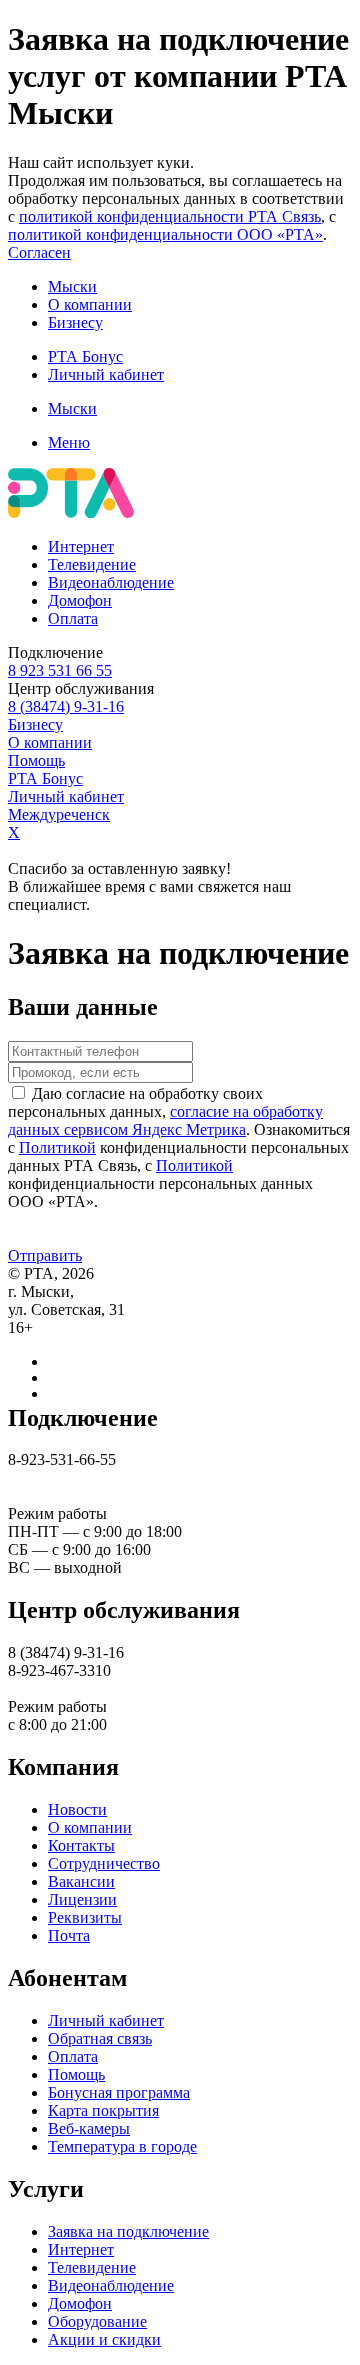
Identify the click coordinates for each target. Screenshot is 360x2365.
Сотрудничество (104, 1863)
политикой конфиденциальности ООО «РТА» (165, 234)
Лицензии (82, 1899)
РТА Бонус (85, 356)
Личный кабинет (106, 374)
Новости (77, 1809)
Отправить (45, 1255)
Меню (69, 442)
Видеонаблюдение (111, 582)
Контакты (81, 1845)
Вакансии (81, 1881)
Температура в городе (122, 2146)
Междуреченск (59, 814)
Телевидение (92, 564)
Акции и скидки (104, 2339)
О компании (90, 304)
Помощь (36, 760)
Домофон (80, 600)
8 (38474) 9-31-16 (66, 706)
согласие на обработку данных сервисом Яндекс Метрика (165, 1120)
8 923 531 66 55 (60, 670)
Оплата (73, 618)
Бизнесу (75, 322)
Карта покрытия (103, 2110)
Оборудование (97, 2321)
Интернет (81, 546)
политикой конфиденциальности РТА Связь (170, 216)
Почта (69, 1935)
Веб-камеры (89, 2128)
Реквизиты (85, 1917)
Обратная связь (100, 2038)
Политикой (57, 1147)
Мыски (72, 286)
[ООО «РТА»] (71, 512)
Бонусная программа (119, 2092)
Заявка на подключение (128, 2231)
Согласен (39, 252)
